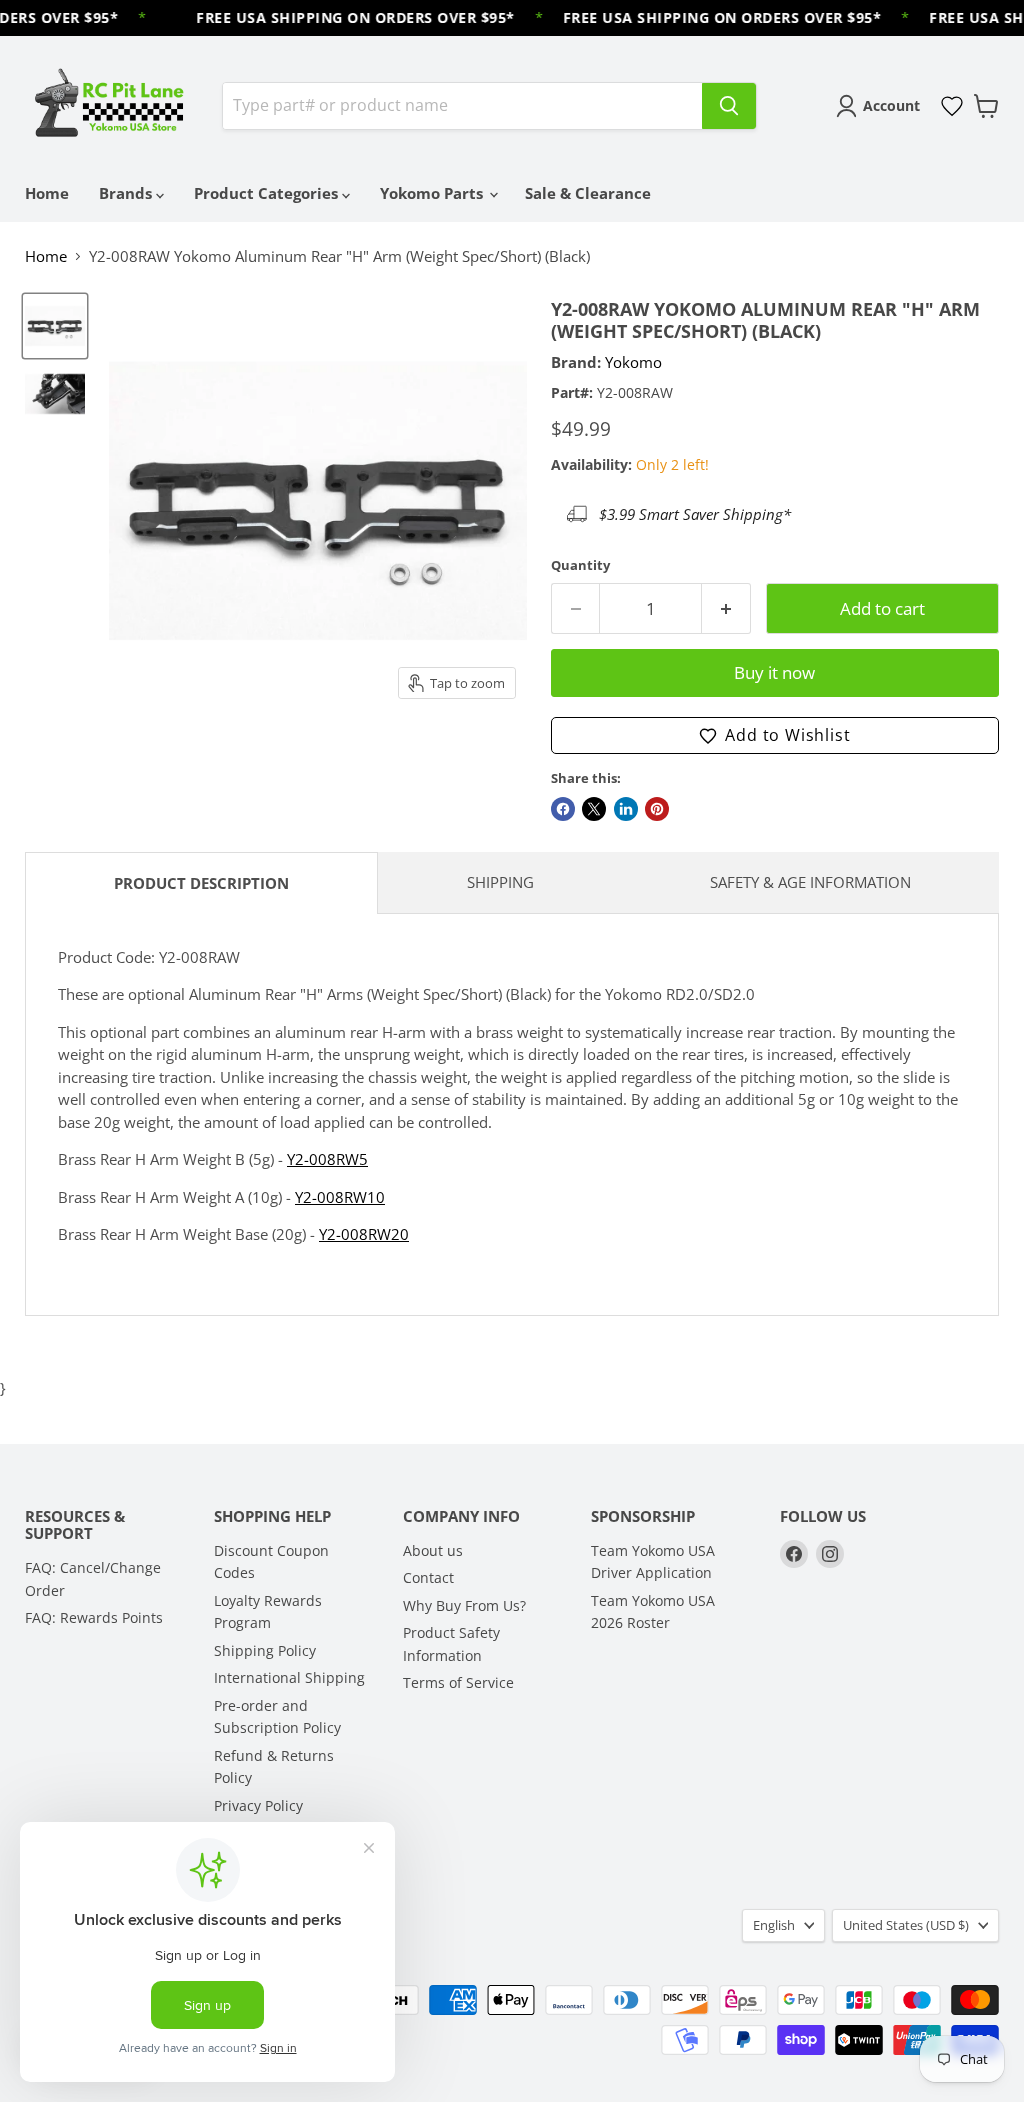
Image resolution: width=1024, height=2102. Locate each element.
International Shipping (289, 1677)
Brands (127, 193)
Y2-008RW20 (364, 1234)
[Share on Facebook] (563, 809)
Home (47, 193)
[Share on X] (594, 809)
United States (906, 1925)
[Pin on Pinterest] (657, 809)
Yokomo (633, 362)
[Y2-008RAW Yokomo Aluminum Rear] (55, 326)
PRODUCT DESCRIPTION (201, 883)
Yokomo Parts (433, 193)
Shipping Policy (265, 1650)
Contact (428, 1577)
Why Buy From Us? (464, 1605)
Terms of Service (458, 1682)
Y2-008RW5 (327, 1159)
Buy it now (774, 672)
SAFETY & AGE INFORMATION (810, 882)
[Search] (729, 106)
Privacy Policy (258, 1805)
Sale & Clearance (588, 193)
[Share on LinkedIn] (626, 809)
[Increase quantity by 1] (726, 608)
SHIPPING (500, 882)
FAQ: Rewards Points (94, 1617)
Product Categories (268, 193)
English (774, 1925)
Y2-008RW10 (340, 1197)
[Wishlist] (952, 106)
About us (433, 1550)
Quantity (580, 565)
